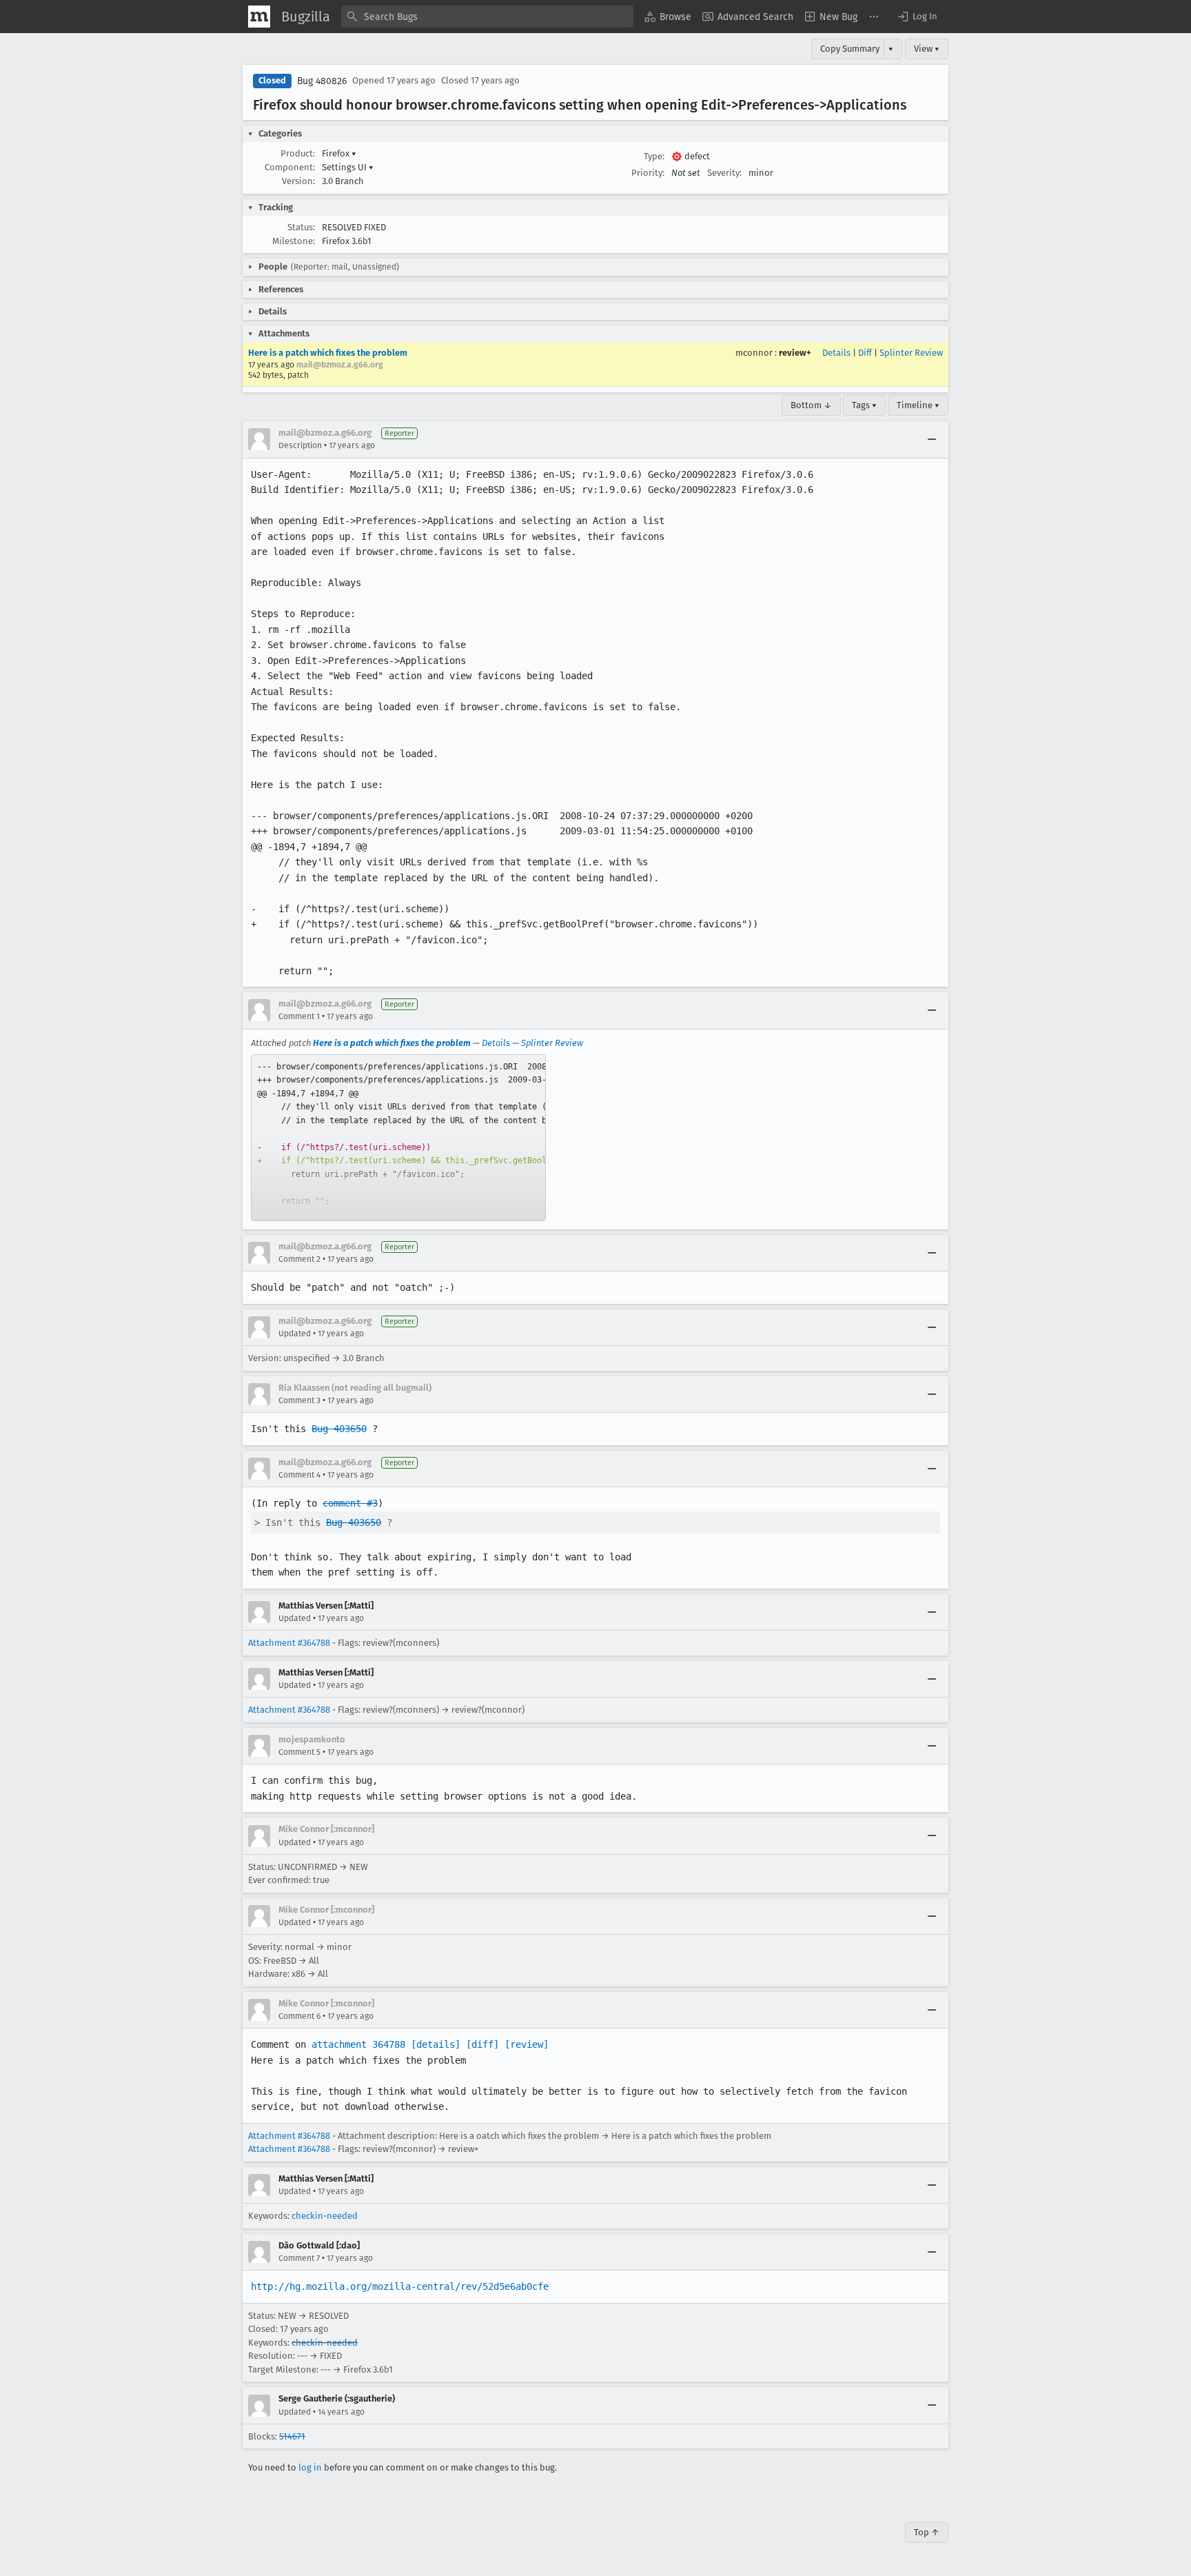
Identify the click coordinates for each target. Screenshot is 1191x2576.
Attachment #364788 (289, 1643)
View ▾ (927, 49)
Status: (301, 227)
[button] (917, 17)
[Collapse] (932, 439)
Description (300, 445)
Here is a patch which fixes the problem (328, 353)
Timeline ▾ (918, 405)
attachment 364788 (358, 2044)
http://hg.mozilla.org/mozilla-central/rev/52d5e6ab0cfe (400, 2286)
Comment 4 (299, 1475)
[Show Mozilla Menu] (259, 17)
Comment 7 (299, 2258)
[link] (398, 1138)
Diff (865, 353)
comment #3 (350, 1503)
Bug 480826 (322, 81)
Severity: (724, 173)
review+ (795, 353)
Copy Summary (850, 49)
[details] (436, 2044)
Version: (298, 181)
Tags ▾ (864, 405)
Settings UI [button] (348, 167)
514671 (292, 2436)
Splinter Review (911, 353)
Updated (295, 1334)
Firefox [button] (339, 153)
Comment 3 (299, 1400)
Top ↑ (927, 2532)
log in (310, 2467)
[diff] (482, 2044)
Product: (298, 153)
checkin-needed (325, 2216)
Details (836, 353)
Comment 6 (299, 2016)
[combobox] (487, 17)
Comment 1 (299, 1016)
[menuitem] (668, 17)
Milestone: (294, 241)
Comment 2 (299, 1259)
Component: (290, 167)
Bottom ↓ (811, 405)
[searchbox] (487, 17)
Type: (654, 156)
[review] (527, 2044)
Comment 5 (299, 1752)
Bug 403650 (339, 1429)
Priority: (648, 173)
